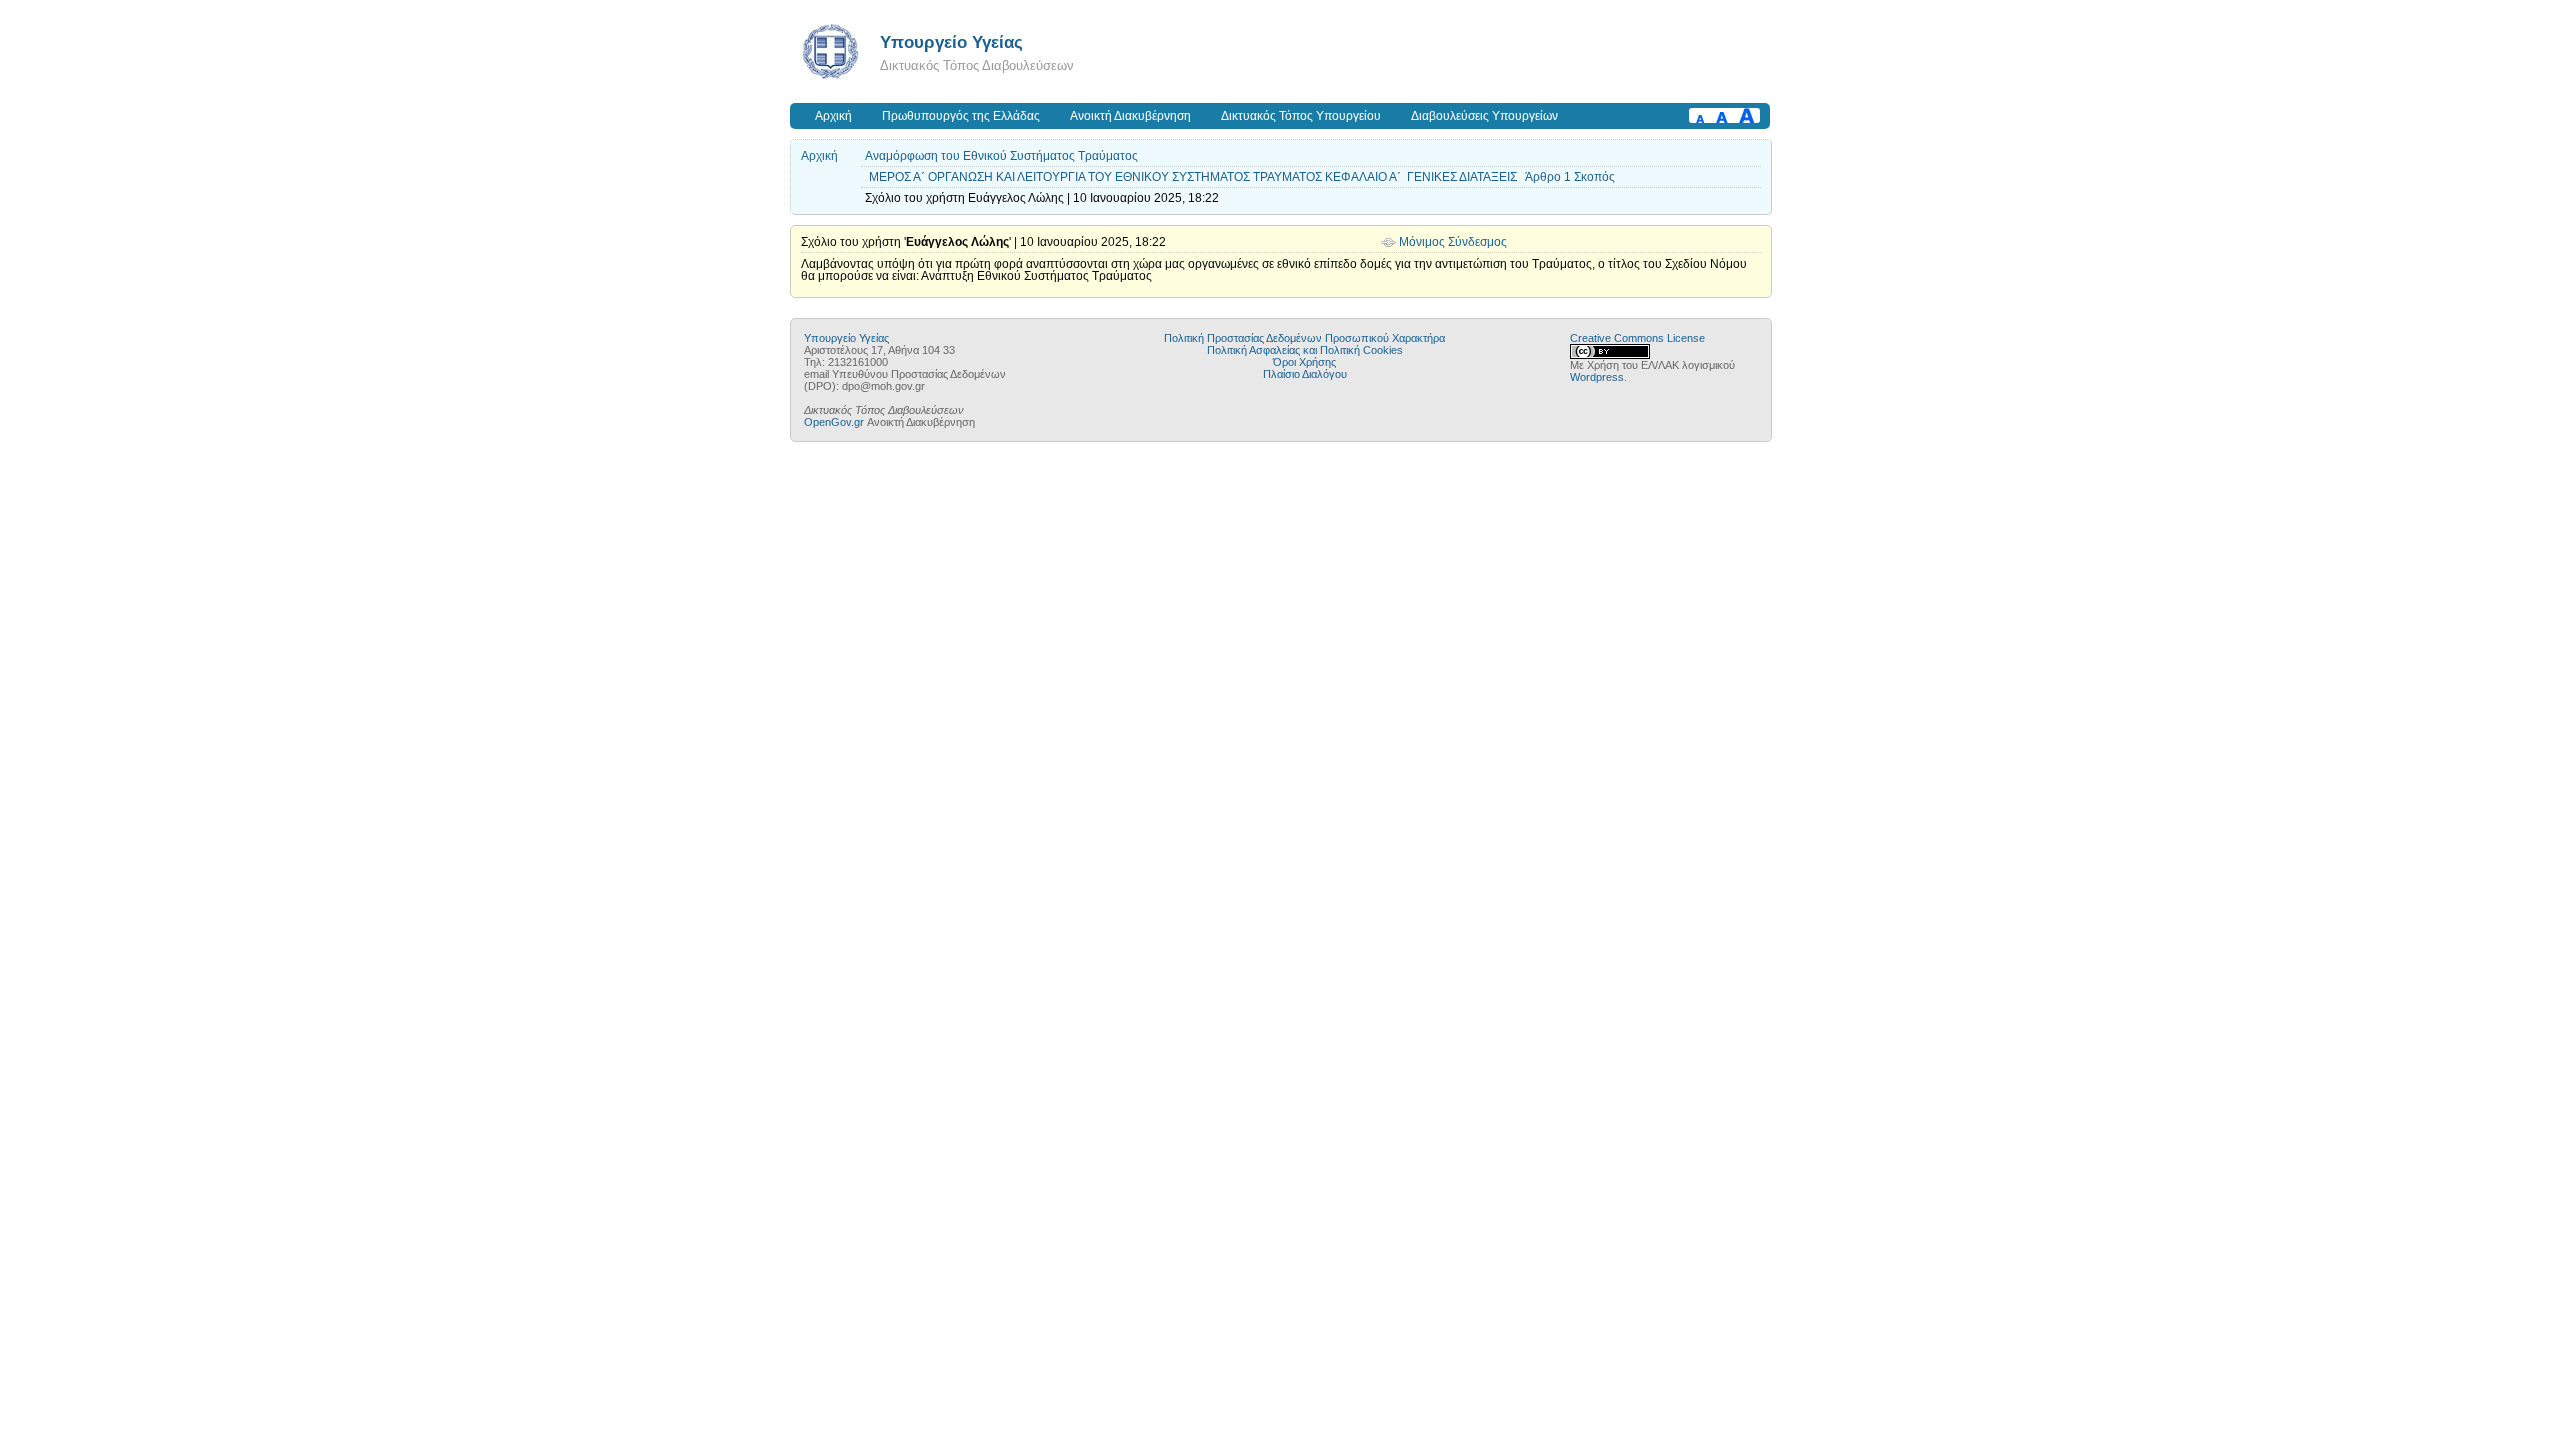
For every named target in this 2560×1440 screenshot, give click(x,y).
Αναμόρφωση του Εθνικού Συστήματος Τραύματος (1001, 156)
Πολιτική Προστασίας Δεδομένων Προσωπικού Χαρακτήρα (1304, 338)
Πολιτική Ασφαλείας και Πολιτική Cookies (1305, 350)
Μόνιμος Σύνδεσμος (1453, 242)
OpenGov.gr (834, 422)
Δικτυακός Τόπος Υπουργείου (1301, 116)
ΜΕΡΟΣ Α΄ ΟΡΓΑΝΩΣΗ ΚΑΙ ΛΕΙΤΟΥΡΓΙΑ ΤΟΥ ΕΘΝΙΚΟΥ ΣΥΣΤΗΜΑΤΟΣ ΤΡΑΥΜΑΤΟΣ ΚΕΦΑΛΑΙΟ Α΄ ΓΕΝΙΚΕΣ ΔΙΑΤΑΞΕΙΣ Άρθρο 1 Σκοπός (1242, 177)
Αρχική (833, 116)
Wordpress (1597, 377)
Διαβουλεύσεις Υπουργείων (1484, 116)
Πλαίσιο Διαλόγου (1305, 374)
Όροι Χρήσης (1304, 362)
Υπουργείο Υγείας (951, 42)
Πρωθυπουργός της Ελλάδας (961, 116)
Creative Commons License (1637, 338)
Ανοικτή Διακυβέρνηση (1130, 116)
